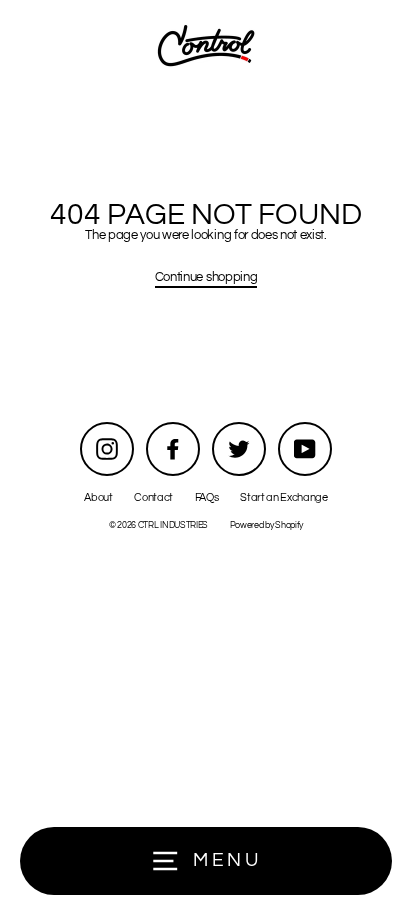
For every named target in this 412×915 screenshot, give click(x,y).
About (98, 497)
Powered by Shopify (266, 525)
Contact (153, 497)
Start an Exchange (284, 497)
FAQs (207, 497)
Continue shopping (206, 277)
